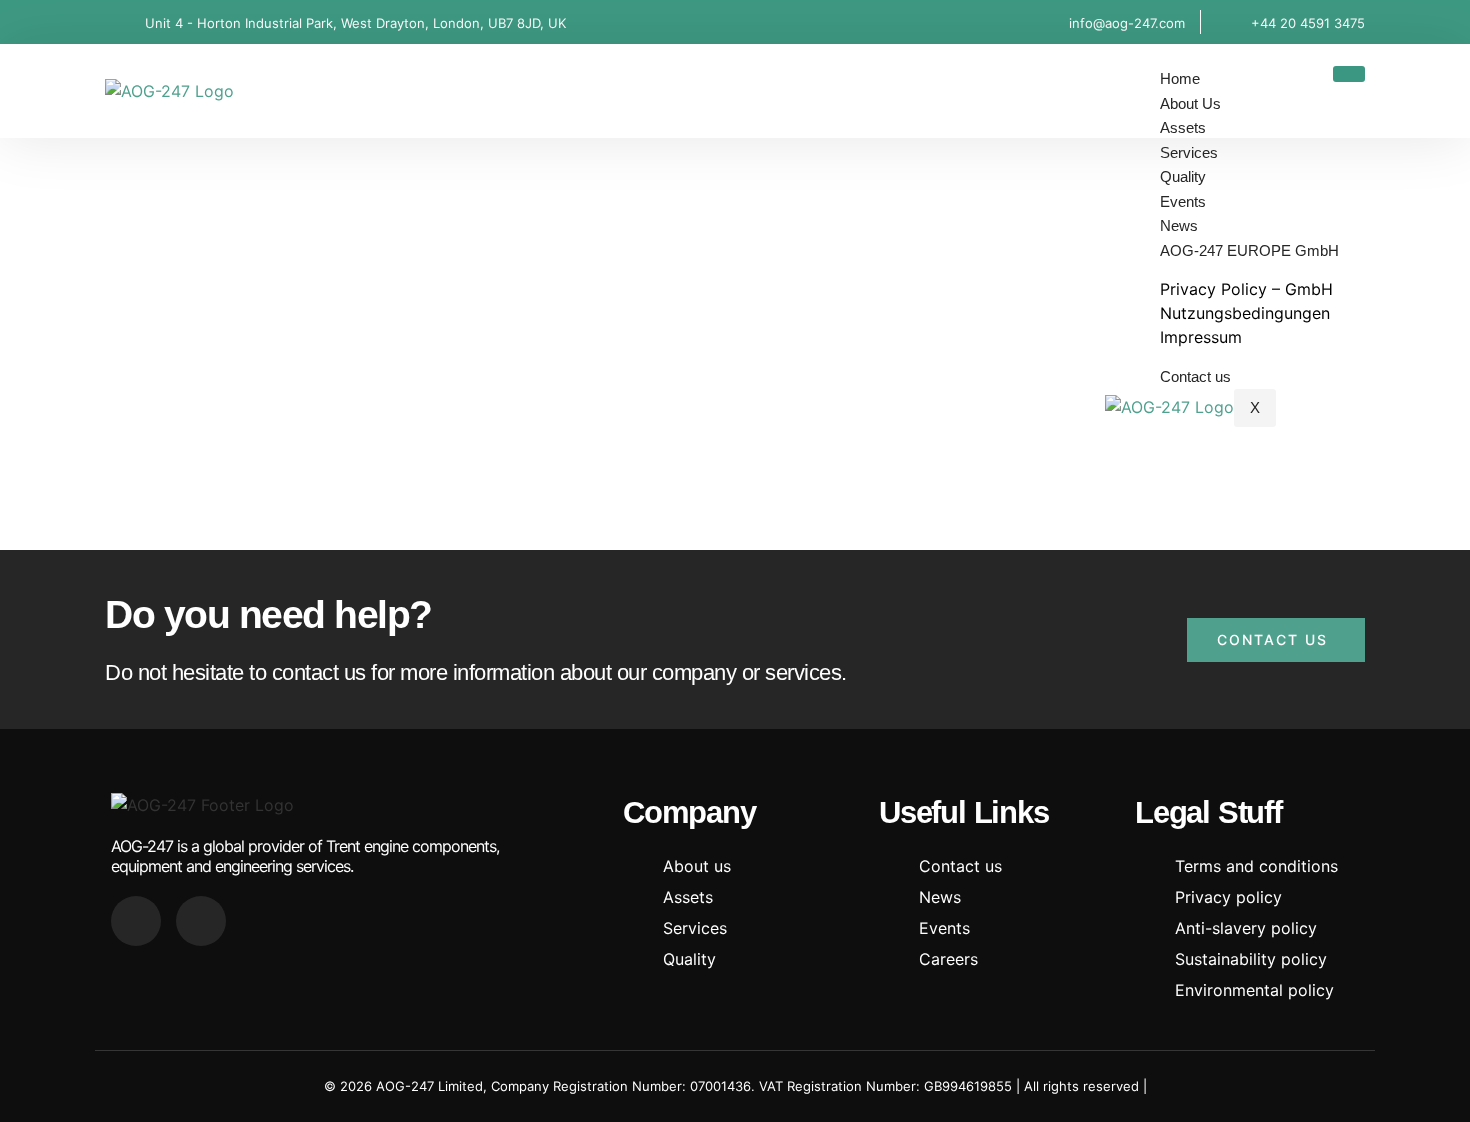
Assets (1183, 127)
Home (1180, 78)
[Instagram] (201, 921)
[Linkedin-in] (136, 921)
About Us (1190, 103)
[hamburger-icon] (1349, 74)
